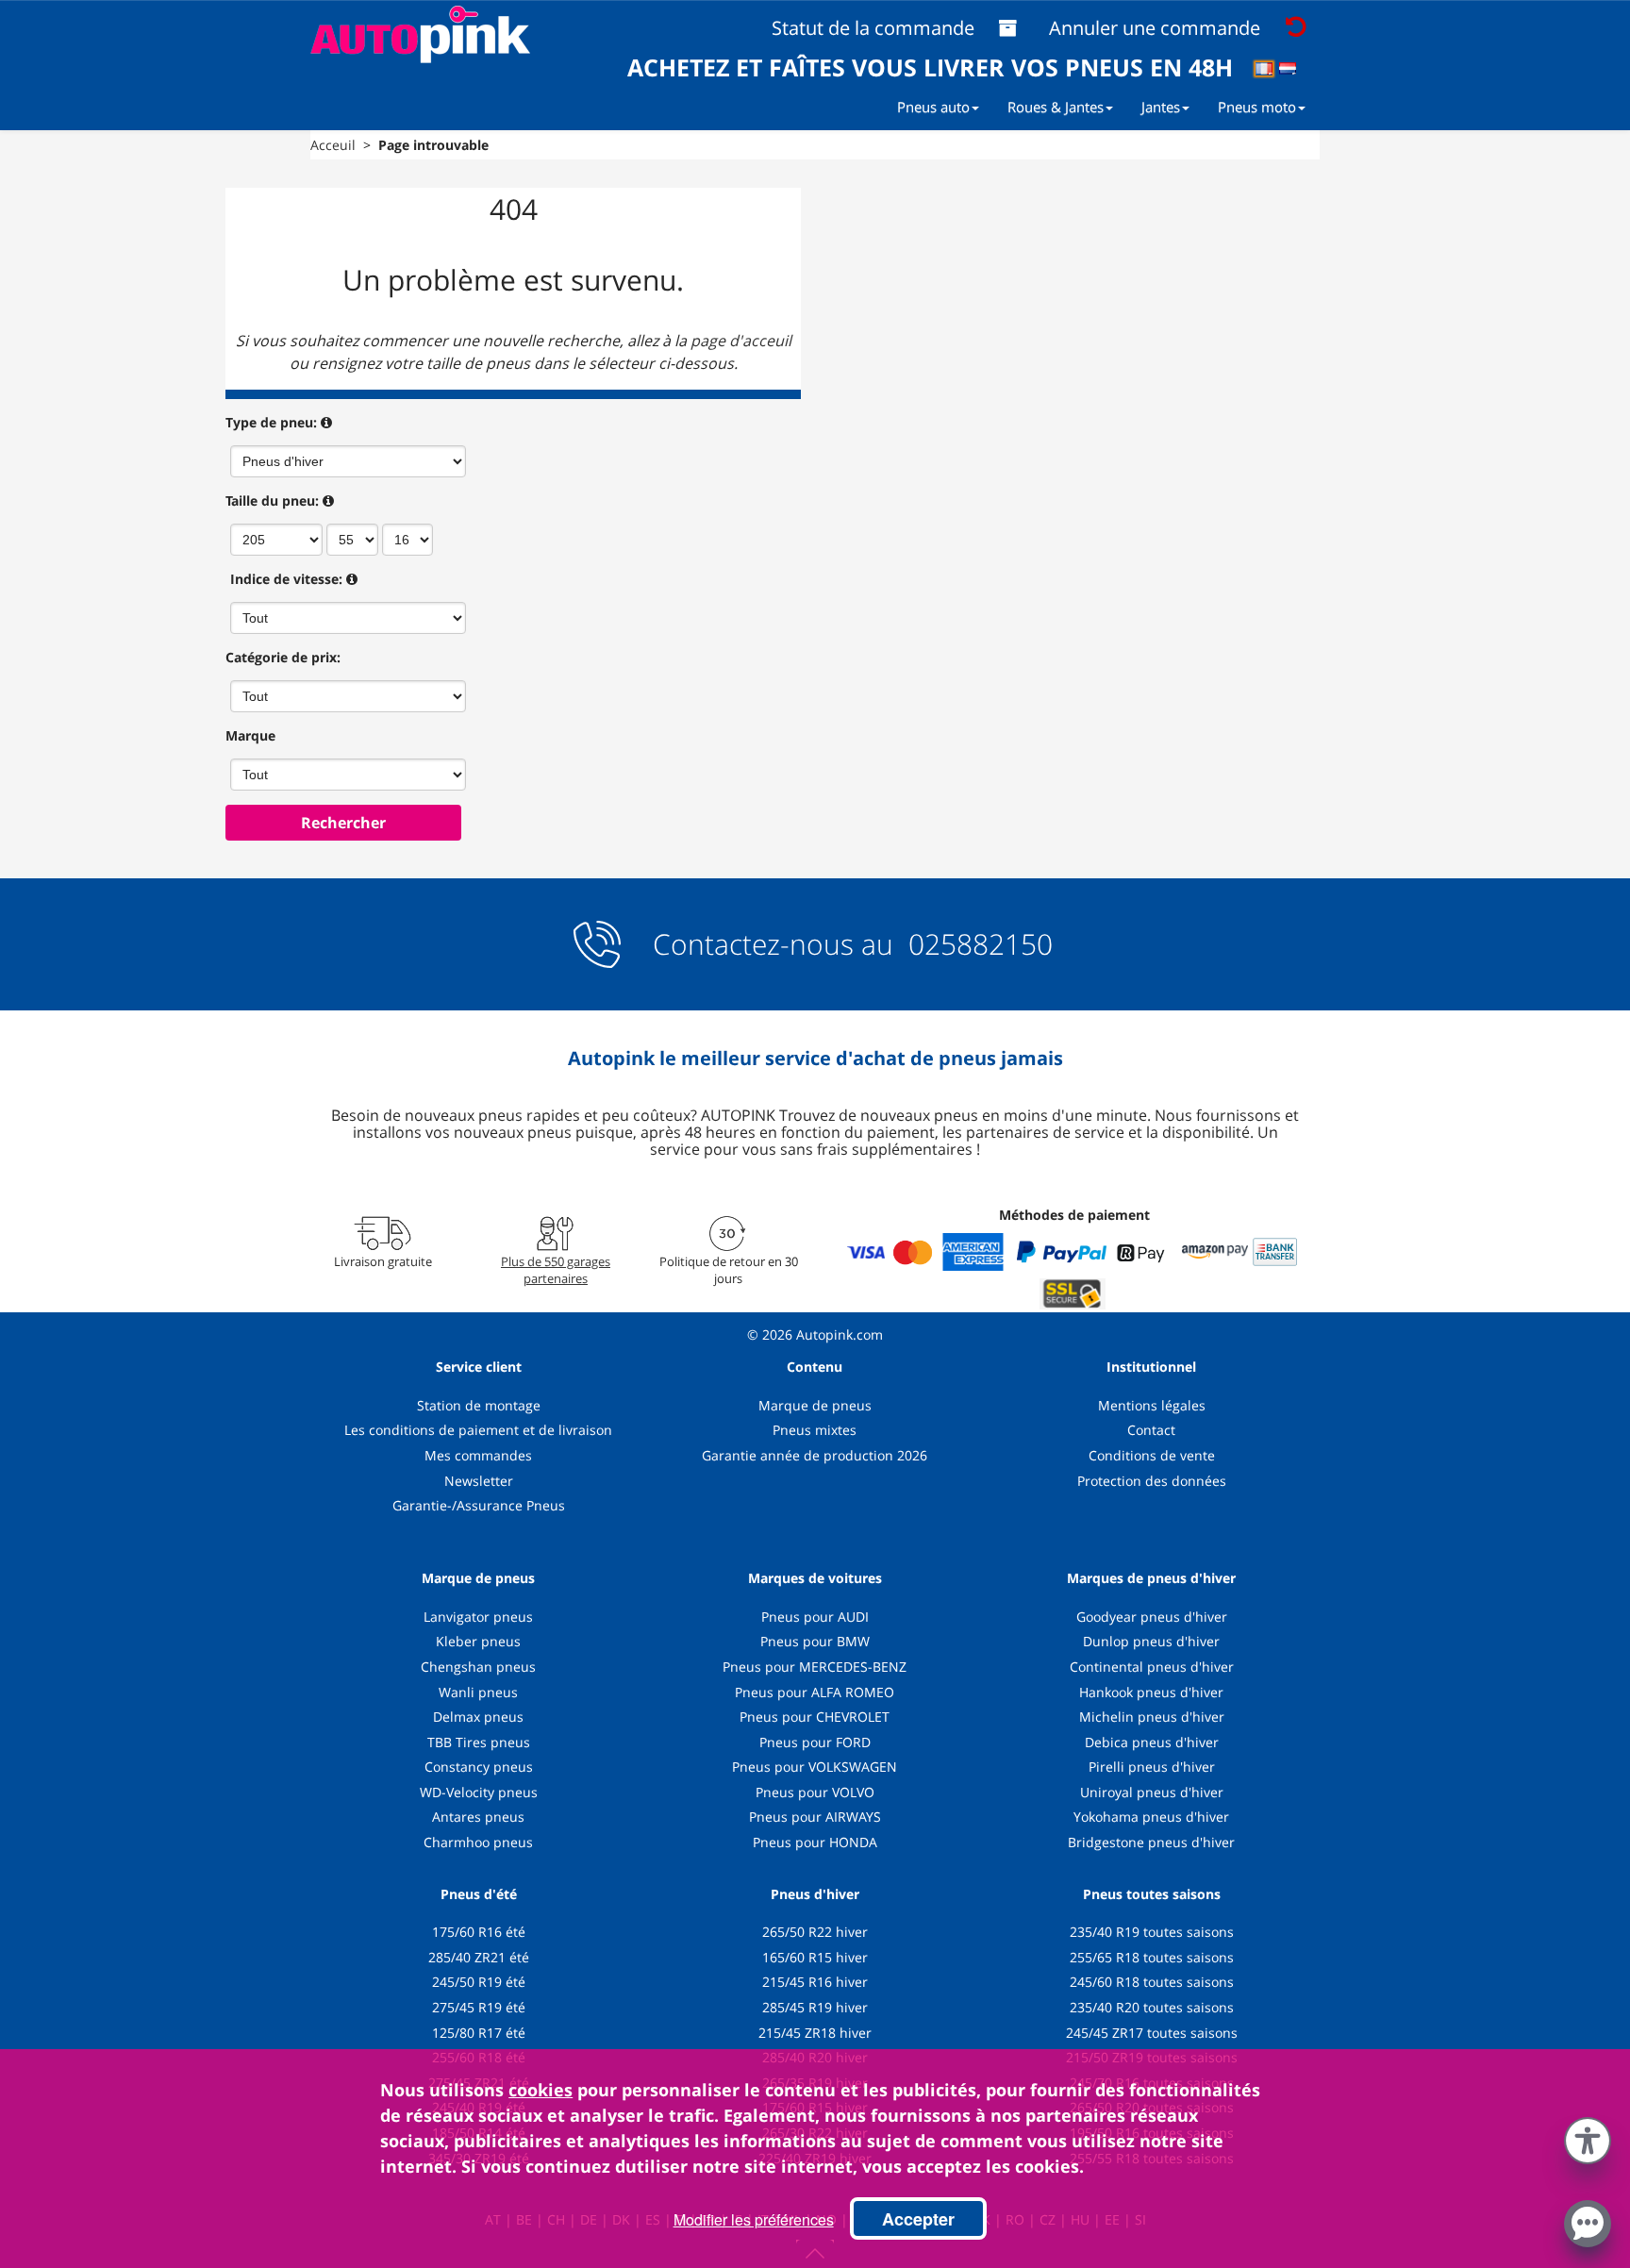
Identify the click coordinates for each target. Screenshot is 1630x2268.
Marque (250, 735)
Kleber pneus (478, 1641)
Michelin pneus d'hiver (1152, 1717)
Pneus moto (1257, 107)
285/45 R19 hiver (815, 2007)
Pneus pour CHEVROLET (815, 1717)
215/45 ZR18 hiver (815, 2033)
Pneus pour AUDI (815, 1617)
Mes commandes (478, 1455)
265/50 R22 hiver (815, 1932)
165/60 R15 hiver (815, 1957)
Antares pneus (478, 1817)
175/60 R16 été (479, 1932)
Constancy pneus (479, 1767)
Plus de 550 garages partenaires (556, 1270)
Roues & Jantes (1056, 107)
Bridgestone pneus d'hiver (1151, 1842)
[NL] (1294, 72)
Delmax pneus (478, 1717)
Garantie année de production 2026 (815, 1455)
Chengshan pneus (478, 1667)
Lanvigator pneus (478, 1617)
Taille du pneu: (272, 500)
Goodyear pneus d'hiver (1152, 1617)
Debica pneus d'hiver (1152, 1742)
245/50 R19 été (479, 1982)
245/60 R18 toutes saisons (1152, 1982)
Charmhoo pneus (478, 1842)
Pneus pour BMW (815, 1641)
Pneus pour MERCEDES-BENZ (815, 1667)
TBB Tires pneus (479, 1742)
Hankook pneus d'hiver (1151, 1692)
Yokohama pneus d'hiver (1151, 1817)
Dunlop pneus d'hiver (1151, 1641)
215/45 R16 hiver (815, 1982)
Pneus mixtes (815, 1430)
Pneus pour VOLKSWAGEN (815, 1767)
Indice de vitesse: (286, 579)
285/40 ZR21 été (479, 1957)
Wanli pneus (478, 1692)
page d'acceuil (741, 341)
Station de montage (479, 1405)
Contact (1151, 1430)
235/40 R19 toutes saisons (1152, 1932)
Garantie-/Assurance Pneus (479, 1505)
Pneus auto (933, 107)
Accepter (918, 2219)
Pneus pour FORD (815, 1742)
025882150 (977, 944)
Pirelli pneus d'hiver (1152, 1767)
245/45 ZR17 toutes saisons (1152, 2033)
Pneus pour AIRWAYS (815, 1817)
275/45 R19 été (479, 2007)
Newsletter (479, 1481)
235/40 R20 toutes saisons (1152, 2007)
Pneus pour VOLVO (815, 1792)
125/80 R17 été (479, 2033)
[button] (1588, 2137)
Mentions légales (1152, 1405)
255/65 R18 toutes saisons (1152, 1957)
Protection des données (1152, 1481)
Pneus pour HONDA (815, 1842)
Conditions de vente (1152, 1455)
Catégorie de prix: (283, 657)
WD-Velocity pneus (479, 1792)
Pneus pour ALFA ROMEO (815, 1692)
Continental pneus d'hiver (1152, 1667)
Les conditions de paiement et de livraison (478, 1430)
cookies (541, 2090)
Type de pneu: (271, 422)
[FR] (1270, 72)
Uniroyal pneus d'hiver (1152, 1792)
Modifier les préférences (754, 2219)
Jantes (1161, 107)
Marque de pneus (815, 1405)
